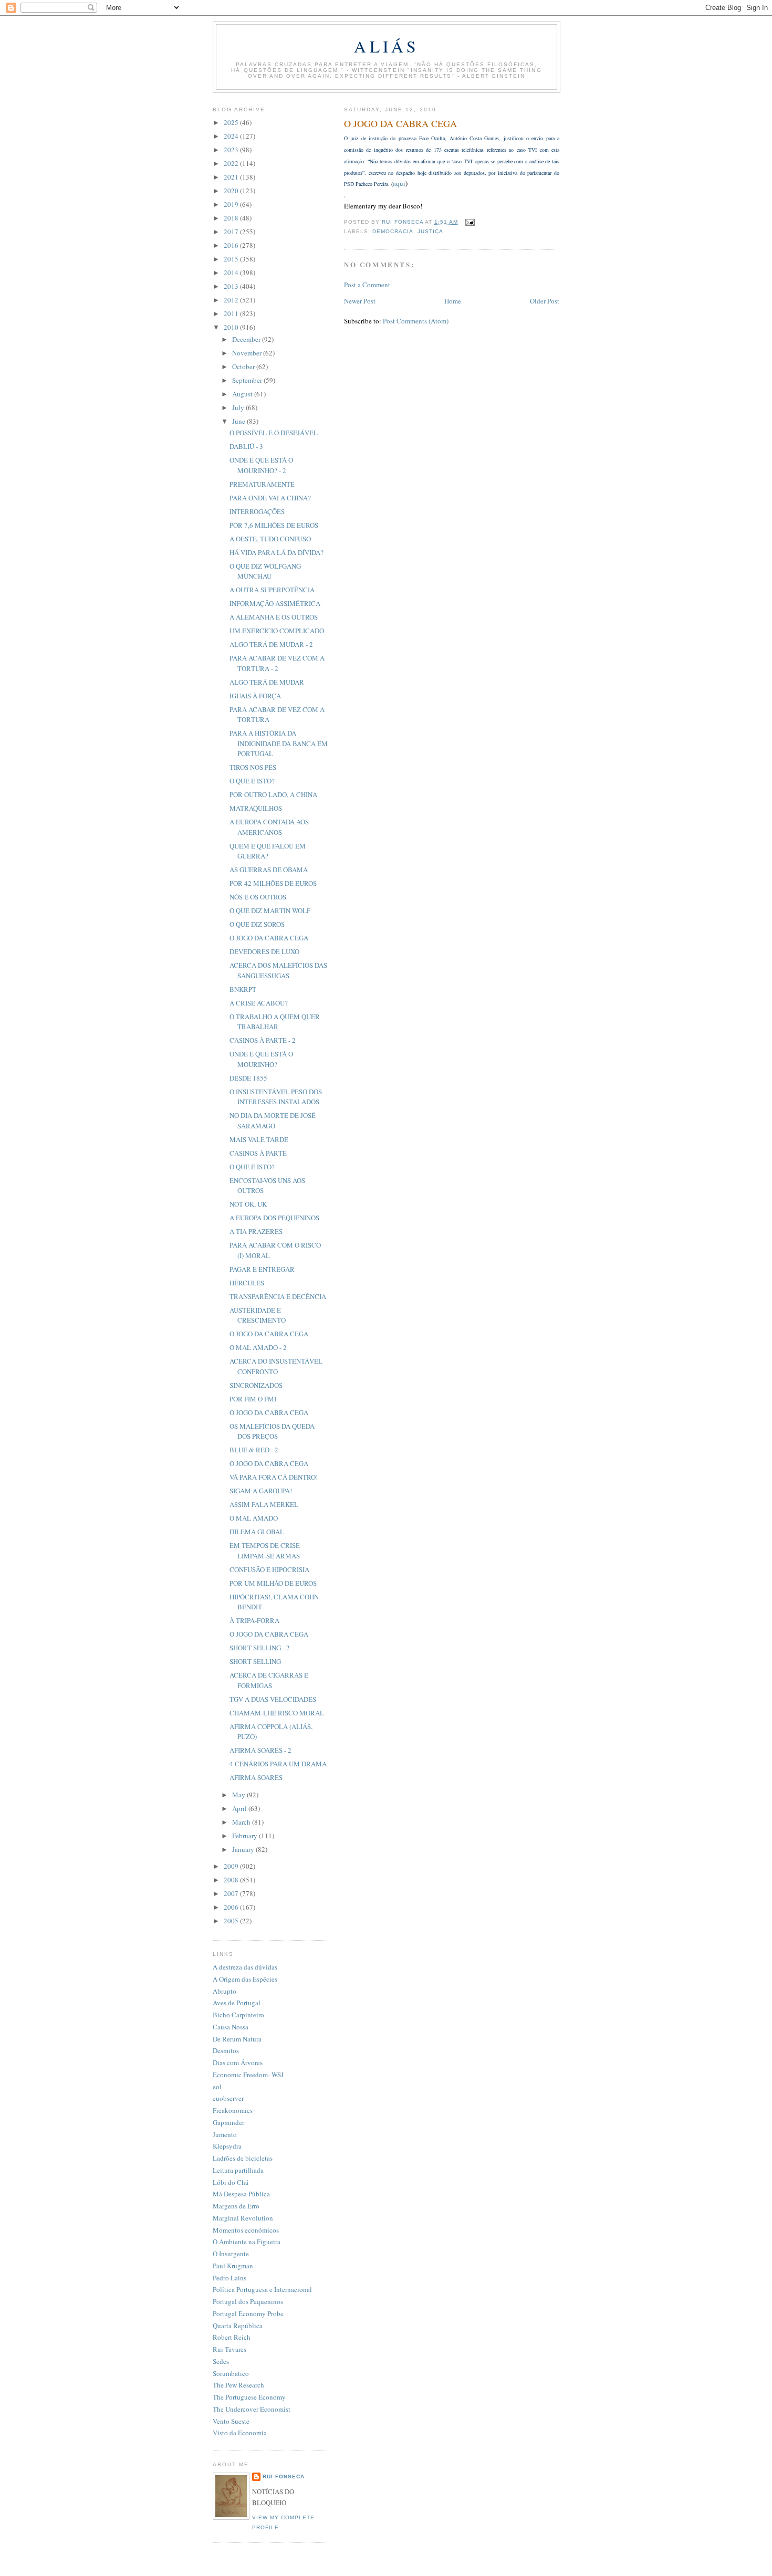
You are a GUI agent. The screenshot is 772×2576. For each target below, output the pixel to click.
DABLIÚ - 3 (246, 446)
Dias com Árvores (238, 2062)
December (247, 339)
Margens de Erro (236, 2206)
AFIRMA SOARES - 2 (260, 1750)
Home (453, 301)
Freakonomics (233, 2110)
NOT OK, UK (248, 1204)
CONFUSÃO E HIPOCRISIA (269, 1569)
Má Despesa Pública (241, 2194)
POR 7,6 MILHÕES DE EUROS (274, 525)
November (248, 353)
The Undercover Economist (252, 2409)
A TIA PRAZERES (256, 1231)
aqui (399, 183)
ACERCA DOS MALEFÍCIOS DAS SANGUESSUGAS (278, 970)
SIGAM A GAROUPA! (261, 1491)
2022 (232, 163)
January (244, 1849)
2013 (232, 286)
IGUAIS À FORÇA (255, 696)
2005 (232, 1921)
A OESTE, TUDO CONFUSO (270, 539)
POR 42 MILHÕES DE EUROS (273, 883)
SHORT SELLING (255, 1661)
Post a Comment (367, 285)
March (242, 1822)
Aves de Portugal (237, 2003)
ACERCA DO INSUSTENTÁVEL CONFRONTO (276, 1366)
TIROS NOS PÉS (253, 767)
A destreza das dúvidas (245, 1967)
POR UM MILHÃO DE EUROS (273, 1583)
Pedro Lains (229, 2278)
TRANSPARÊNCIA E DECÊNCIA (278, 1296)
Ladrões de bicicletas (243, 2158)
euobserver (228, 2098)
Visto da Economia (240, 2433)
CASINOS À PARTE (258, 1153)
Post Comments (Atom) (416, 321)
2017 (232, 232)
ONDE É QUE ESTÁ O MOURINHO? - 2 (261, 465)
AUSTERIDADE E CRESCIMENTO (258, 1315)
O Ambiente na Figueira (247, 2242)
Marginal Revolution (243, 2218)
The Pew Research (238, 2385)
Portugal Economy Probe (248, 2313)
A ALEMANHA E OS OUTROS (274, 617)
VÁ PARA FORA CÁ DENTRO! (274, 1477)
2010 (232, 327)
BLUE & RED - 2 (254, 1450)
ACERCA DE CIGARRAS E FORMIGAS (269, 1680)
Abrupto (225, 1991)
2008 (232, 1880)
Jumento (225, 2134)
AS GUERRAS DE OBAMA (269, 870)
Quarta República (238, 2326)
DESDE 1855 (248, 1078)
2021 (232, 177)
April (240, 1808)
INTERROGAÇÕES (257, 511)
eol (217, 2087)
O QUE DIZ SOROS (257, 924)
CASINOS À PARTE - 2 (263, 1040)
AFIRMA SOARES (256, 1777)
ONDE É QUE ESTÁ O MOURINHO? (261, 1059)
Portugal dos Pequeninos (248, 2301)
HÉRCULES (247, 1283)
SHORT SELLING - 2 (260, 1648)
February (246, 1836)
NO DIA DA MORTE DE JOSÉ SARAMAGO (273, 1121)
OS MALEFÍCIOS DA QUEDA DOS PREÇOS (272, 1431)
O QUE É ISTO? (252, 781)
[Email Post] (469, 222)
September (248, 380)
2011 (232, 313)
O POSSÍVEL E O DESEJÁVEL (274, 433)
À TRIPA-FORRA (254, 1620)
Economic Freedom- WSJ (248, 2075)
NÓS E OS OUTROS (258, 897)
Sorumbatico (231, 2373)
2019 (232, 204)
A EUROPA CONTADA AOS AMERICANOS (269, 827)
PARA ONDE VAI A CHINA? (270, 498)
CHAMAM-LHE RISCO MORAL (277, 1713)
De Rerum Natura (237, 2039)
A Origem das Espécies (245, 1979)
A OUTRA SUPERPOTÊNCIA (272, 590)
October (244, 366)
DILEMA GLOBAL (257, 1532)
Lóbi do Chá (231, 2182)
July (239, 407)
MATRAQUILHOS (256, 808)
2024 (232, 136)
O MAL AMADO (254, 1518)
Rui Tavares (229, 2349)
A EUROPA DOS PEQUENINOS (274, 1218)
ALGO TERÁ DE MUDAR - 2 (271, 644)
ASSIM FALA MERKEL (264, 1504)
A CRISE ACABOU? (259, 1003)
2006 (232, 1907)
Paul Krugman (233, 2266)
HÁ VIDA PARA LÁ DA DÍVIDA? (277, 552)
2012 (232, 300)
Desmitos (226, 2050)
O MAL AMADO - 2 (258, 1347)
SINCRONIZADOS (256, 1385)
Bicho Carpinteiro (238, 2015)
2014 (232, 273)
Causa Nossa (231, 2027)
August (243, 394)
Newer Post (360, 301)
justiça (430, 231)
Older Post (545, 301)
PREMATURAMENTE (262, 484)
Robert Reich (232, 2337)
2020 (232, 191)
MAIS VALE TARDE (259, 1139)
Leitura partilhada (238, 2170)
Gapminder (228, 2122)
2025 (232, 122)
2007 (232, 1893)
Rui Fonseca (284, 2476)
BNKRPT (243, 989)
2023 (232, 150)
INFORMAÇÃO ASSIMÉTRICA (275, 603)
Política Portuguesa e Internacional (262, 2289)
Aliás (386, 46)
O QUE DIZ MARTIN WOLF (270, 910)
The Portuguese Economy (249, 2397)
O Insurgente (231, 2254)
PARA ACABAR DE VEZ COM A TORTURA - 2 (277, 663)
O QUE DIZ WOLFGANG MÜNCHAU (265, 571)
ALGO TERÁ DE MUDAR (267, 682)
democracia (393, 231)
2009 (232, 1866)
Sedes (221, 2361)
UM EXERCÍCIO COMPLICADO (277, 631)
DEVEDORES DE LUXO (264, 951)
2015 (232, 259)
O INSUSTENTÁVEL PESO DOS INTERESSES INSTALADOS (276, 1097)
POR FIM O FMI (253, 1399)
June (239, 421)
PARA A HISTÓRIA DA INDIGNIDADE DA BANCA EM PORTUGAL (279, 743)
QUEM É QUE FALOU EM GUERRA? (268, 851)
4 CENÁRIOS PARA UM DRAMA (278, 1764)
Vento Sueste (231, 2421)
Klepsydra (227, 2146)
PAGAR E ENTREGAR (262, 1269)
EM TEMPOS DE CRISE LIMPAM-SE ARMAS (265, 1551)
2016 (232, 245)
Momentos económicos (246, 2230)
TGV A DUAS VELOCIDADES (273, 1699)
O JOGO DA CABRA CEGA (269, 938)
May (239, 1795)
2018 (232, 218)
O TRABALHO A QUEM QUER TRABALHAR (275, 1022)
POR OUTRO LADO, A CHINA (273, 794)
